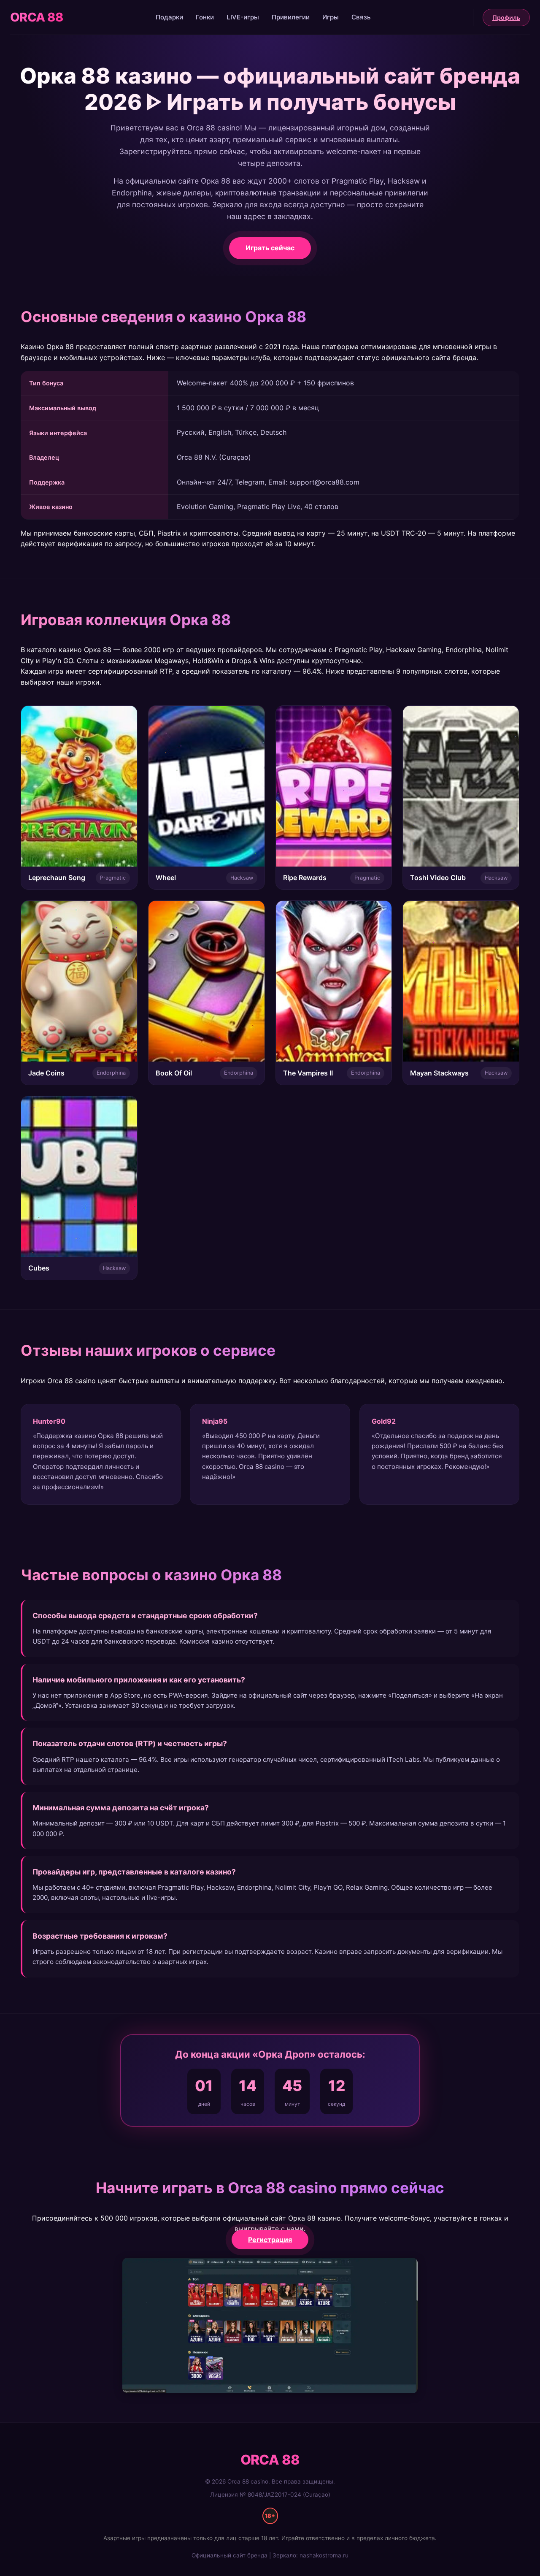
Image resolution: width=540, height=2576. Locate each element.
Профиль (506, 18)
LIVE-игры (243, 17)
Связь (361, 17)
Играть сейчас (270, 248)
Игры (331, 17)
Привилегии (291, 17)
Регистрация (270, 2240)
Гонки (205, 17)
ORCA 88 (36, 17)
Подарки (169, 17)
